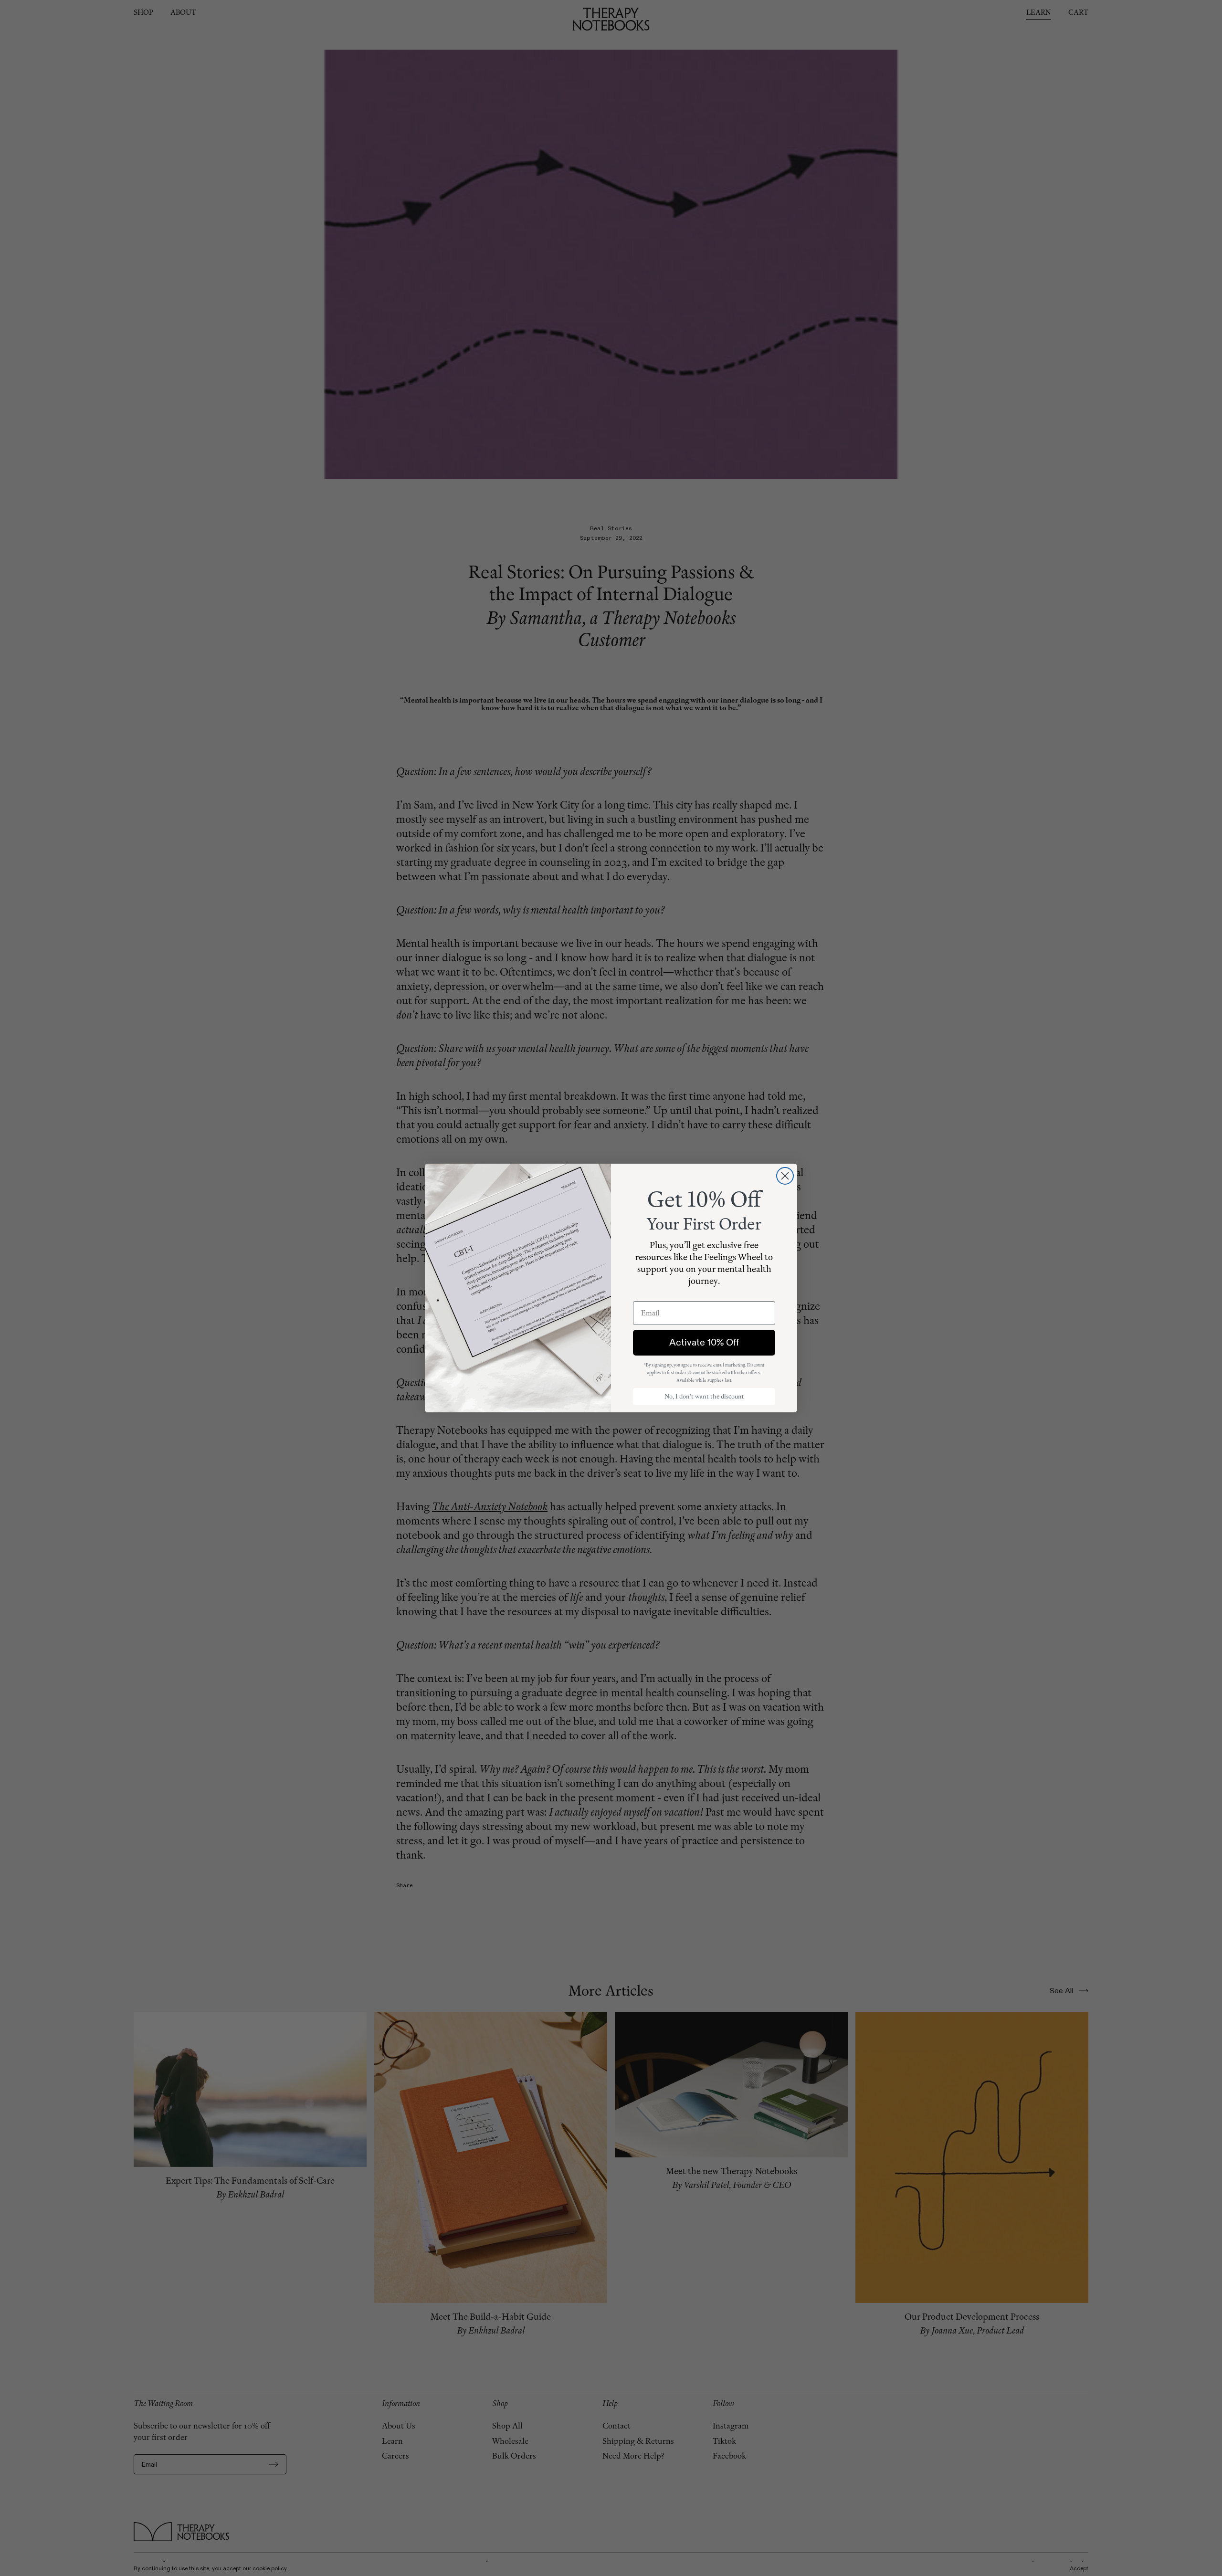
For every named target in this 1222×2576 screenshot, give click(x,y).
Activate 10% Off (704, 1342)
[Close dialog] (785, 1176)
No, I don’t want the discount (704, 1396)
